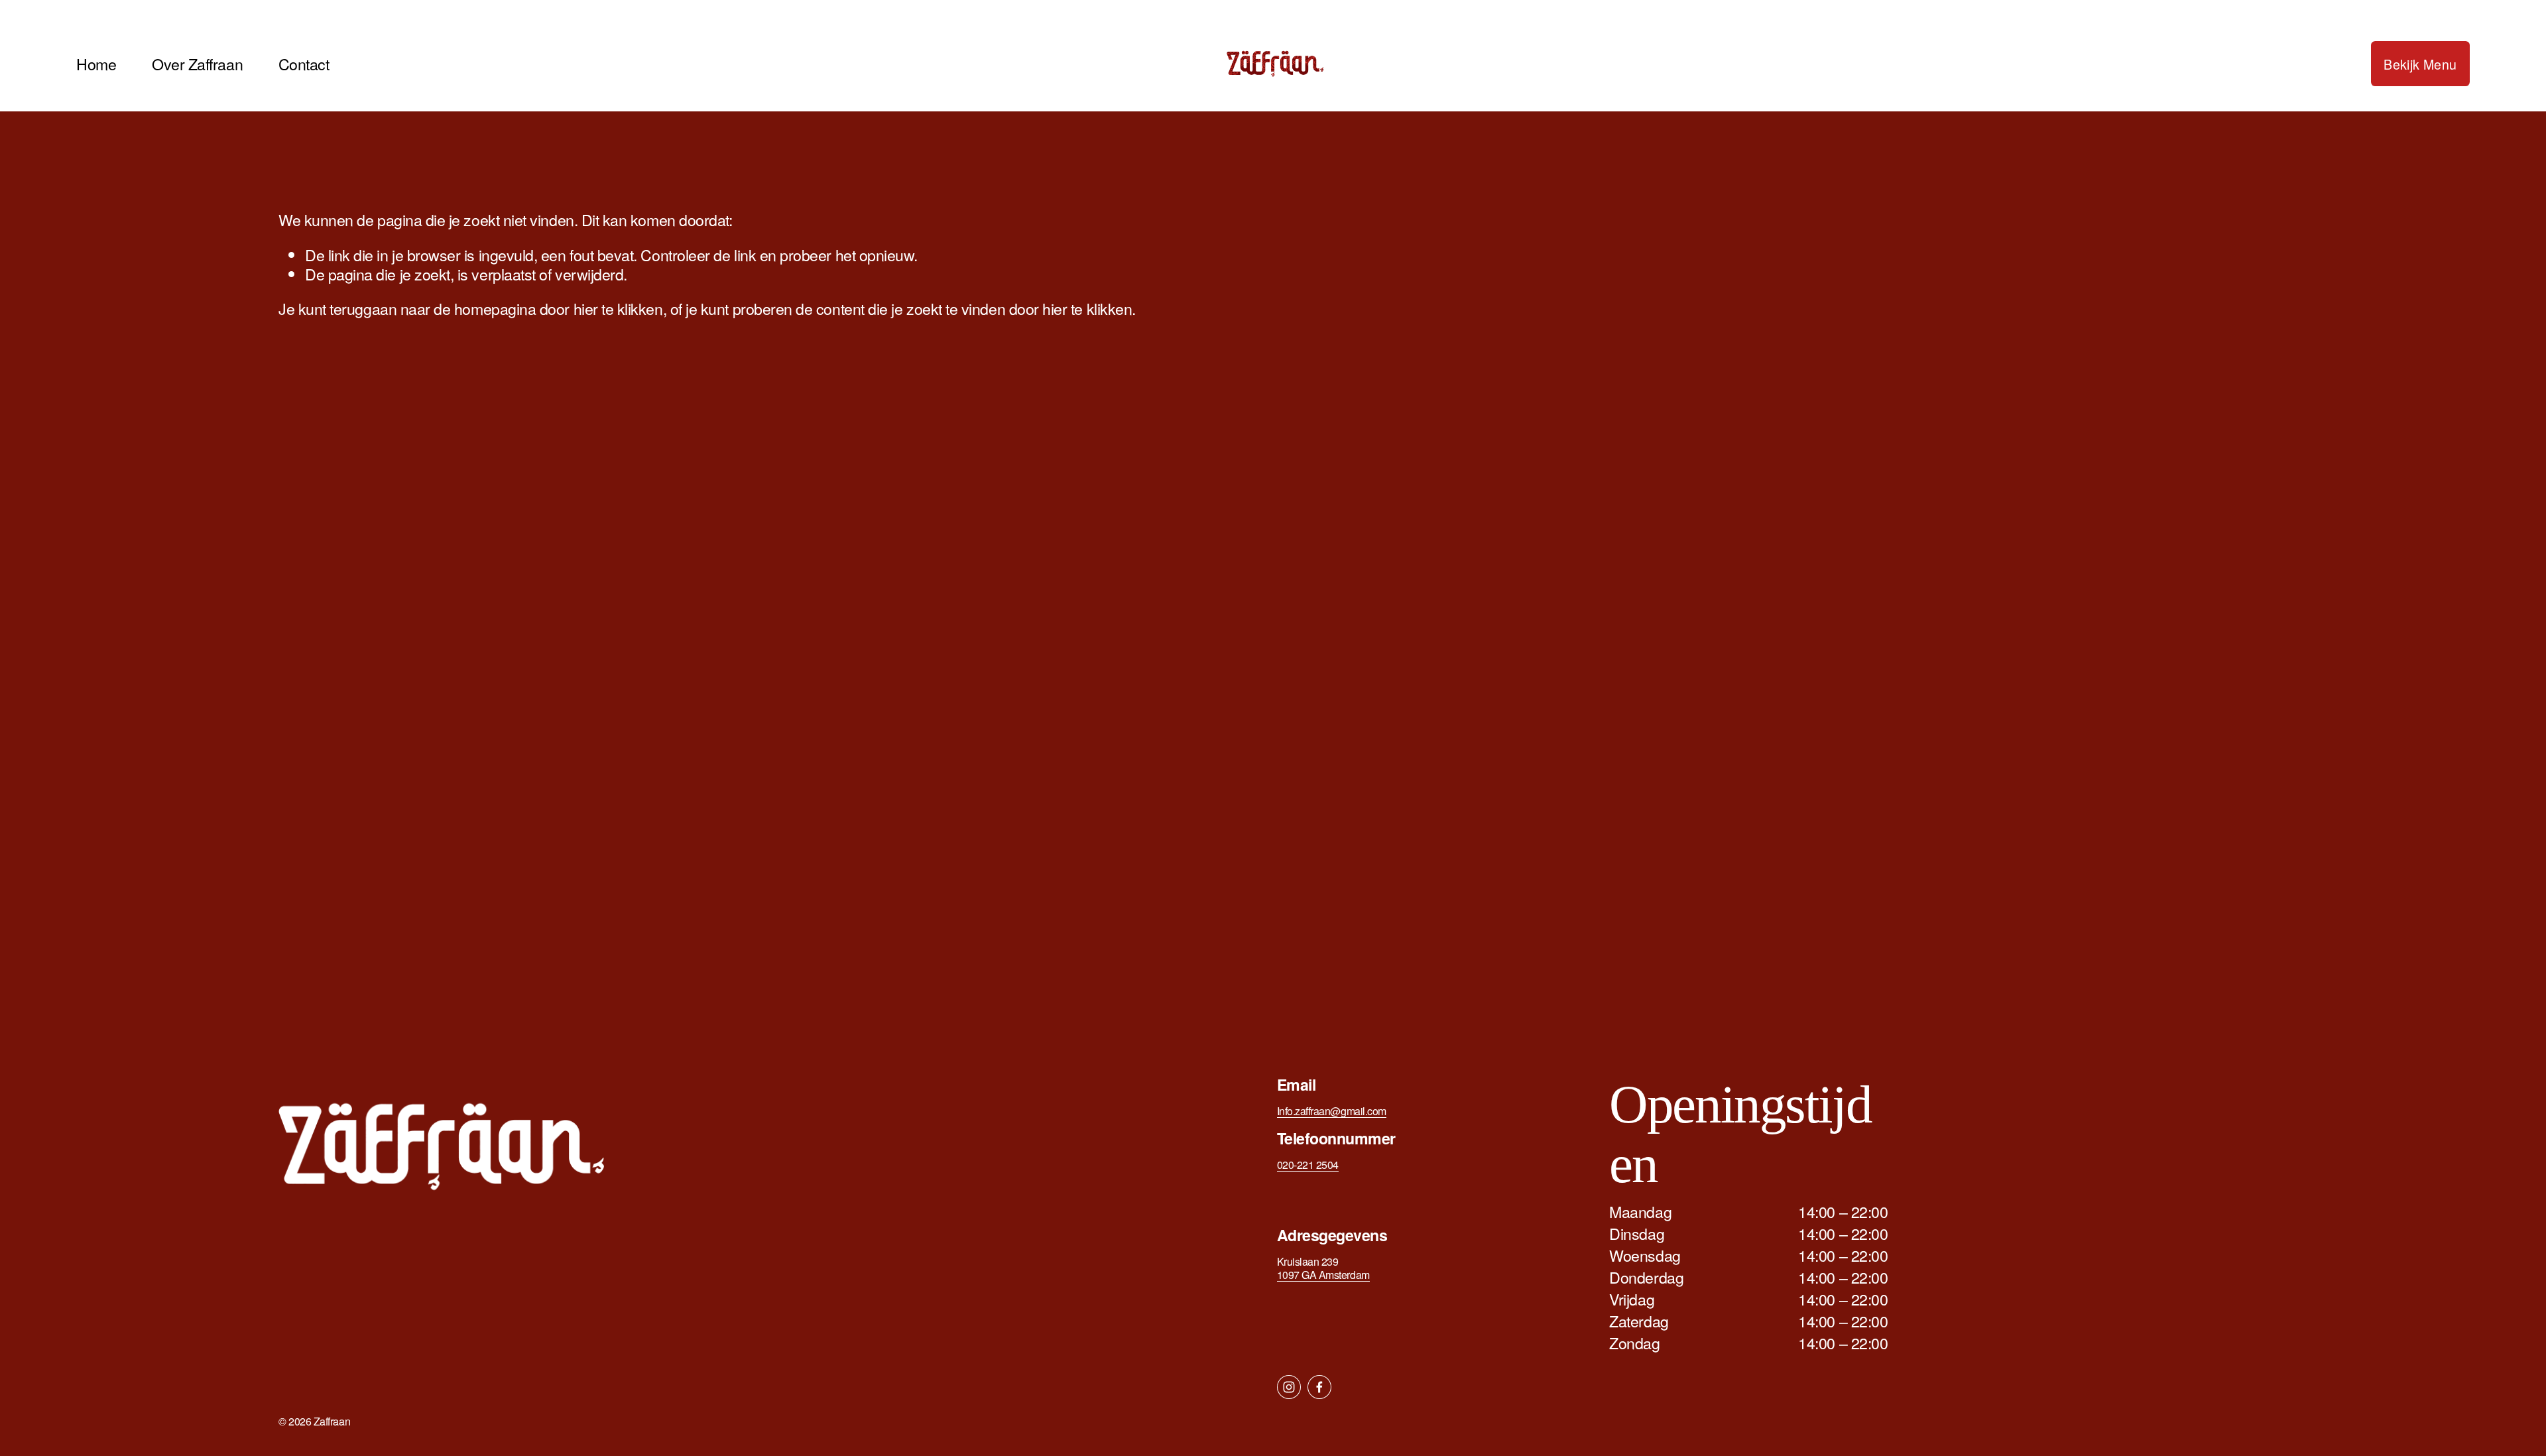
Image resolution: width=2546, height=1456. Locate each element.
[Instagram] (1289, 1387)
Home (96, 63)
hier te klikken (618, 308)
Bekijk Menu (2420, 64)
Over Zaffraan (197, 63)
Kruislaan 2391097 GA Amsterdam (1323, 1268)
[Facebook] (1319, 1387)
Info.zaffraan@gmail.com (1332, 1111)
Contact (304, 63)
